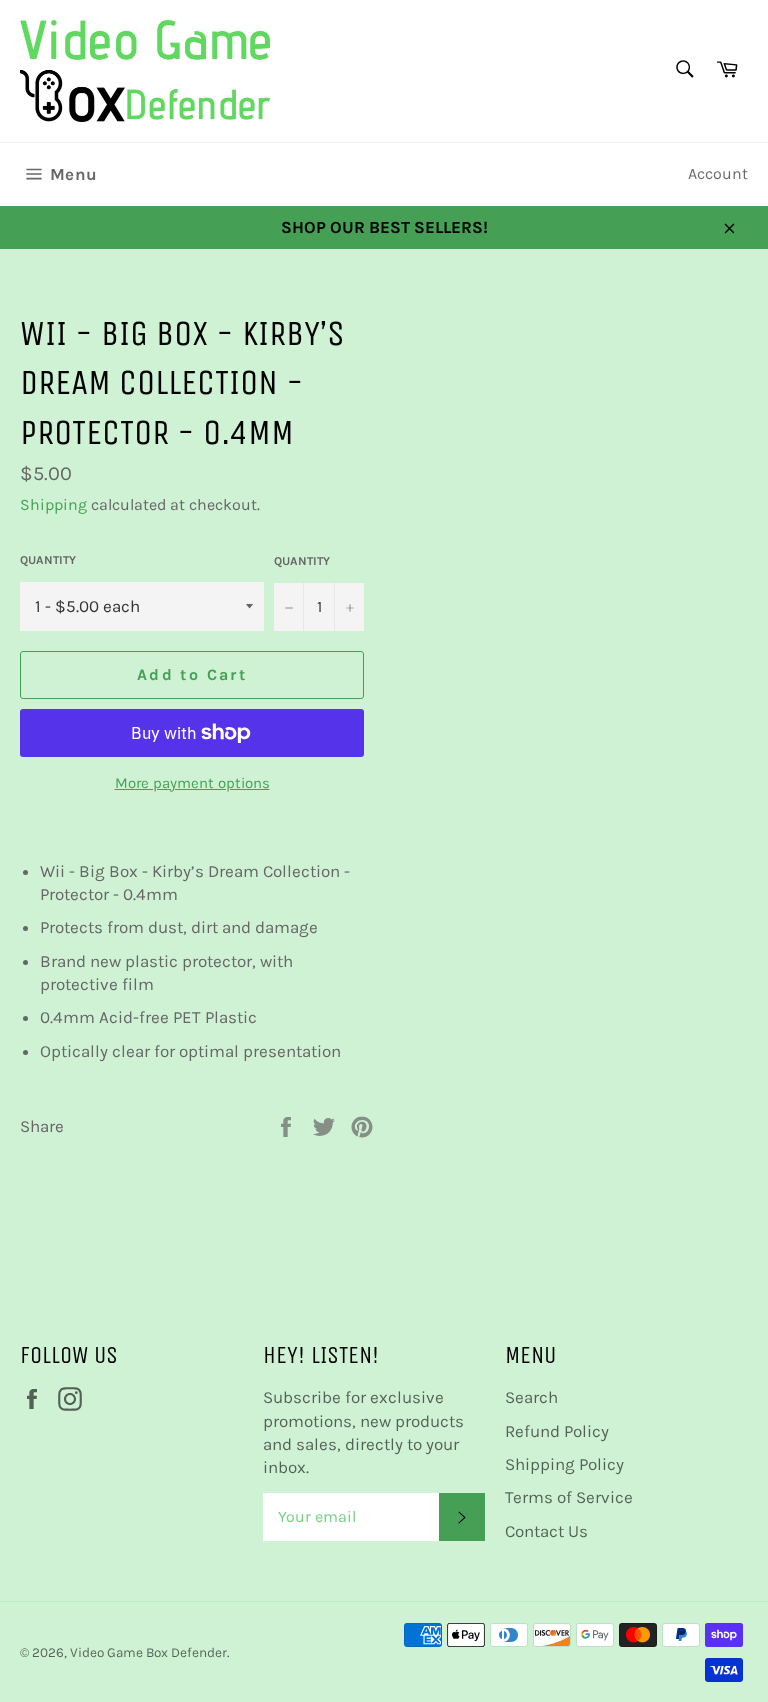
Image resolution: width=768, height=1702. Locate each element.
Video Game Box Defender (148, 1652)
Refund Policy (557, 1431)
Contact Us (546, 1531)
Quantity (48, 560)
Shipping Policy (564, 1464)
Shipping (53, 504)
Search (531, 1397)
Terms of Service (569, 1497)
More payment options (192, 783)
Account (718, 173)
